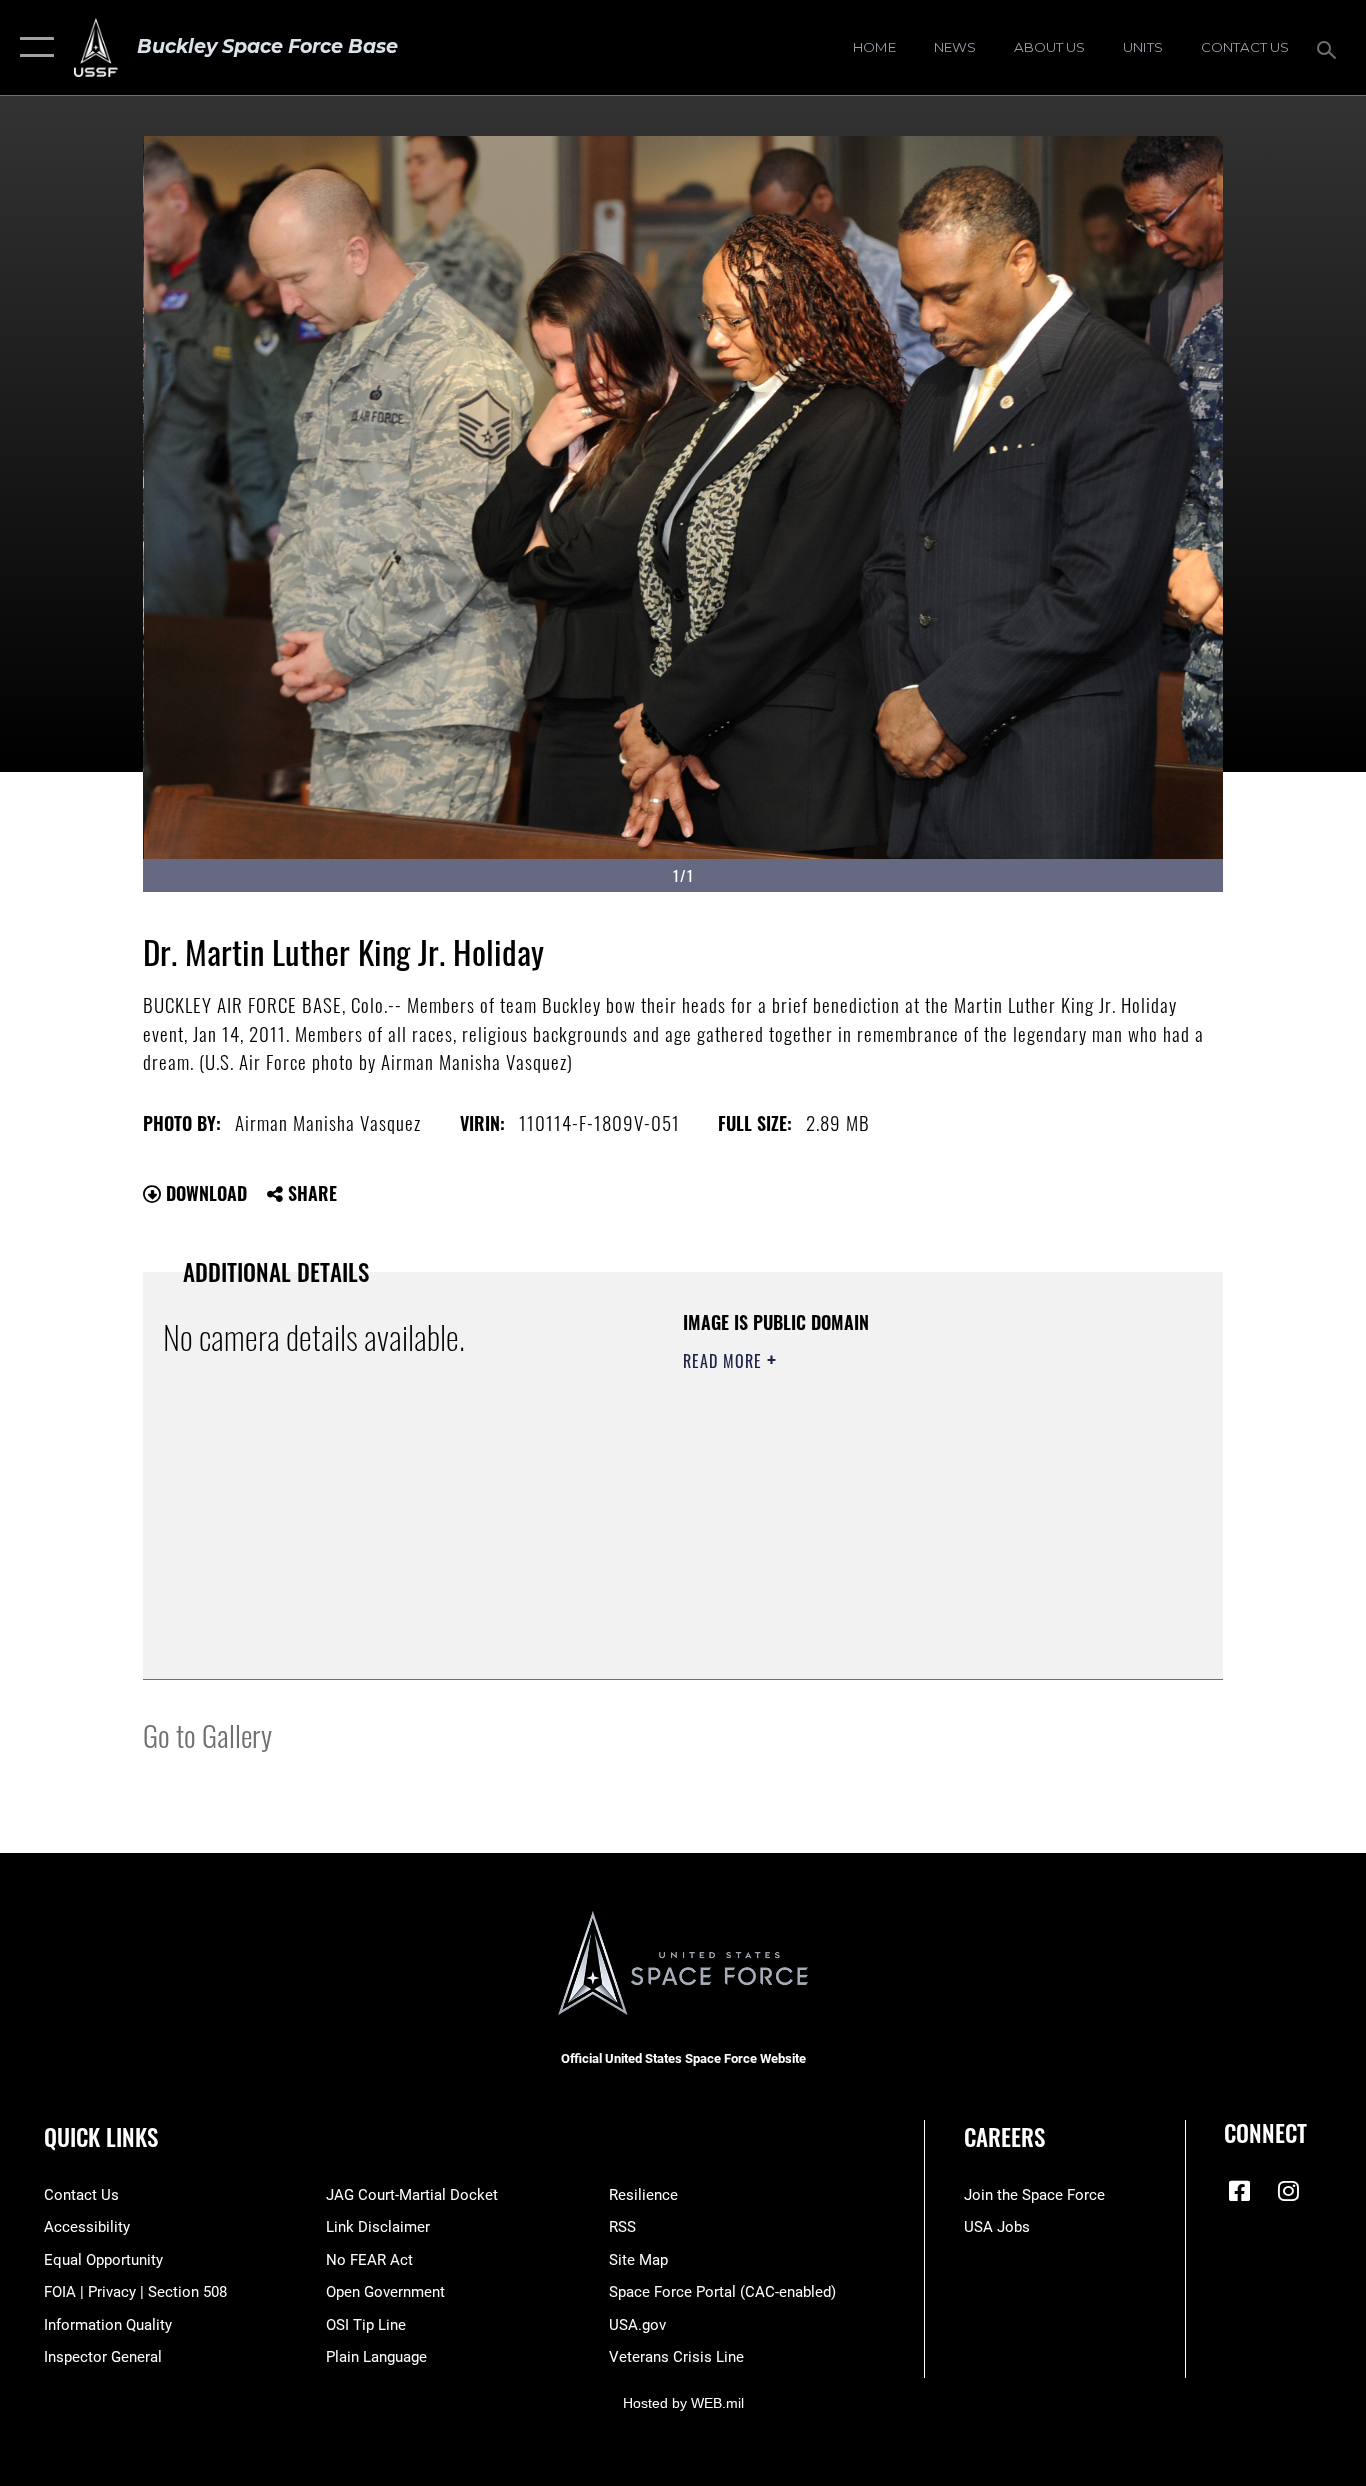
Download (204, 1193)
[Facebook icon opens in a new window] (1239, 2191)
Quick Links (101, 2137)
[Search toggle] (1330, 48)
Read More (725, 1361)
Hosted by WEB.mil (683, 2403)
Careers (1004, 2137)
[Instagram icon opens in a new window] (1288, 2191)
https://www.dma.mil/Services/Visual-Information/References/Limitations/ (917, 1516)
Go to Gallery (207, 1734)
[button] (32, 47)
